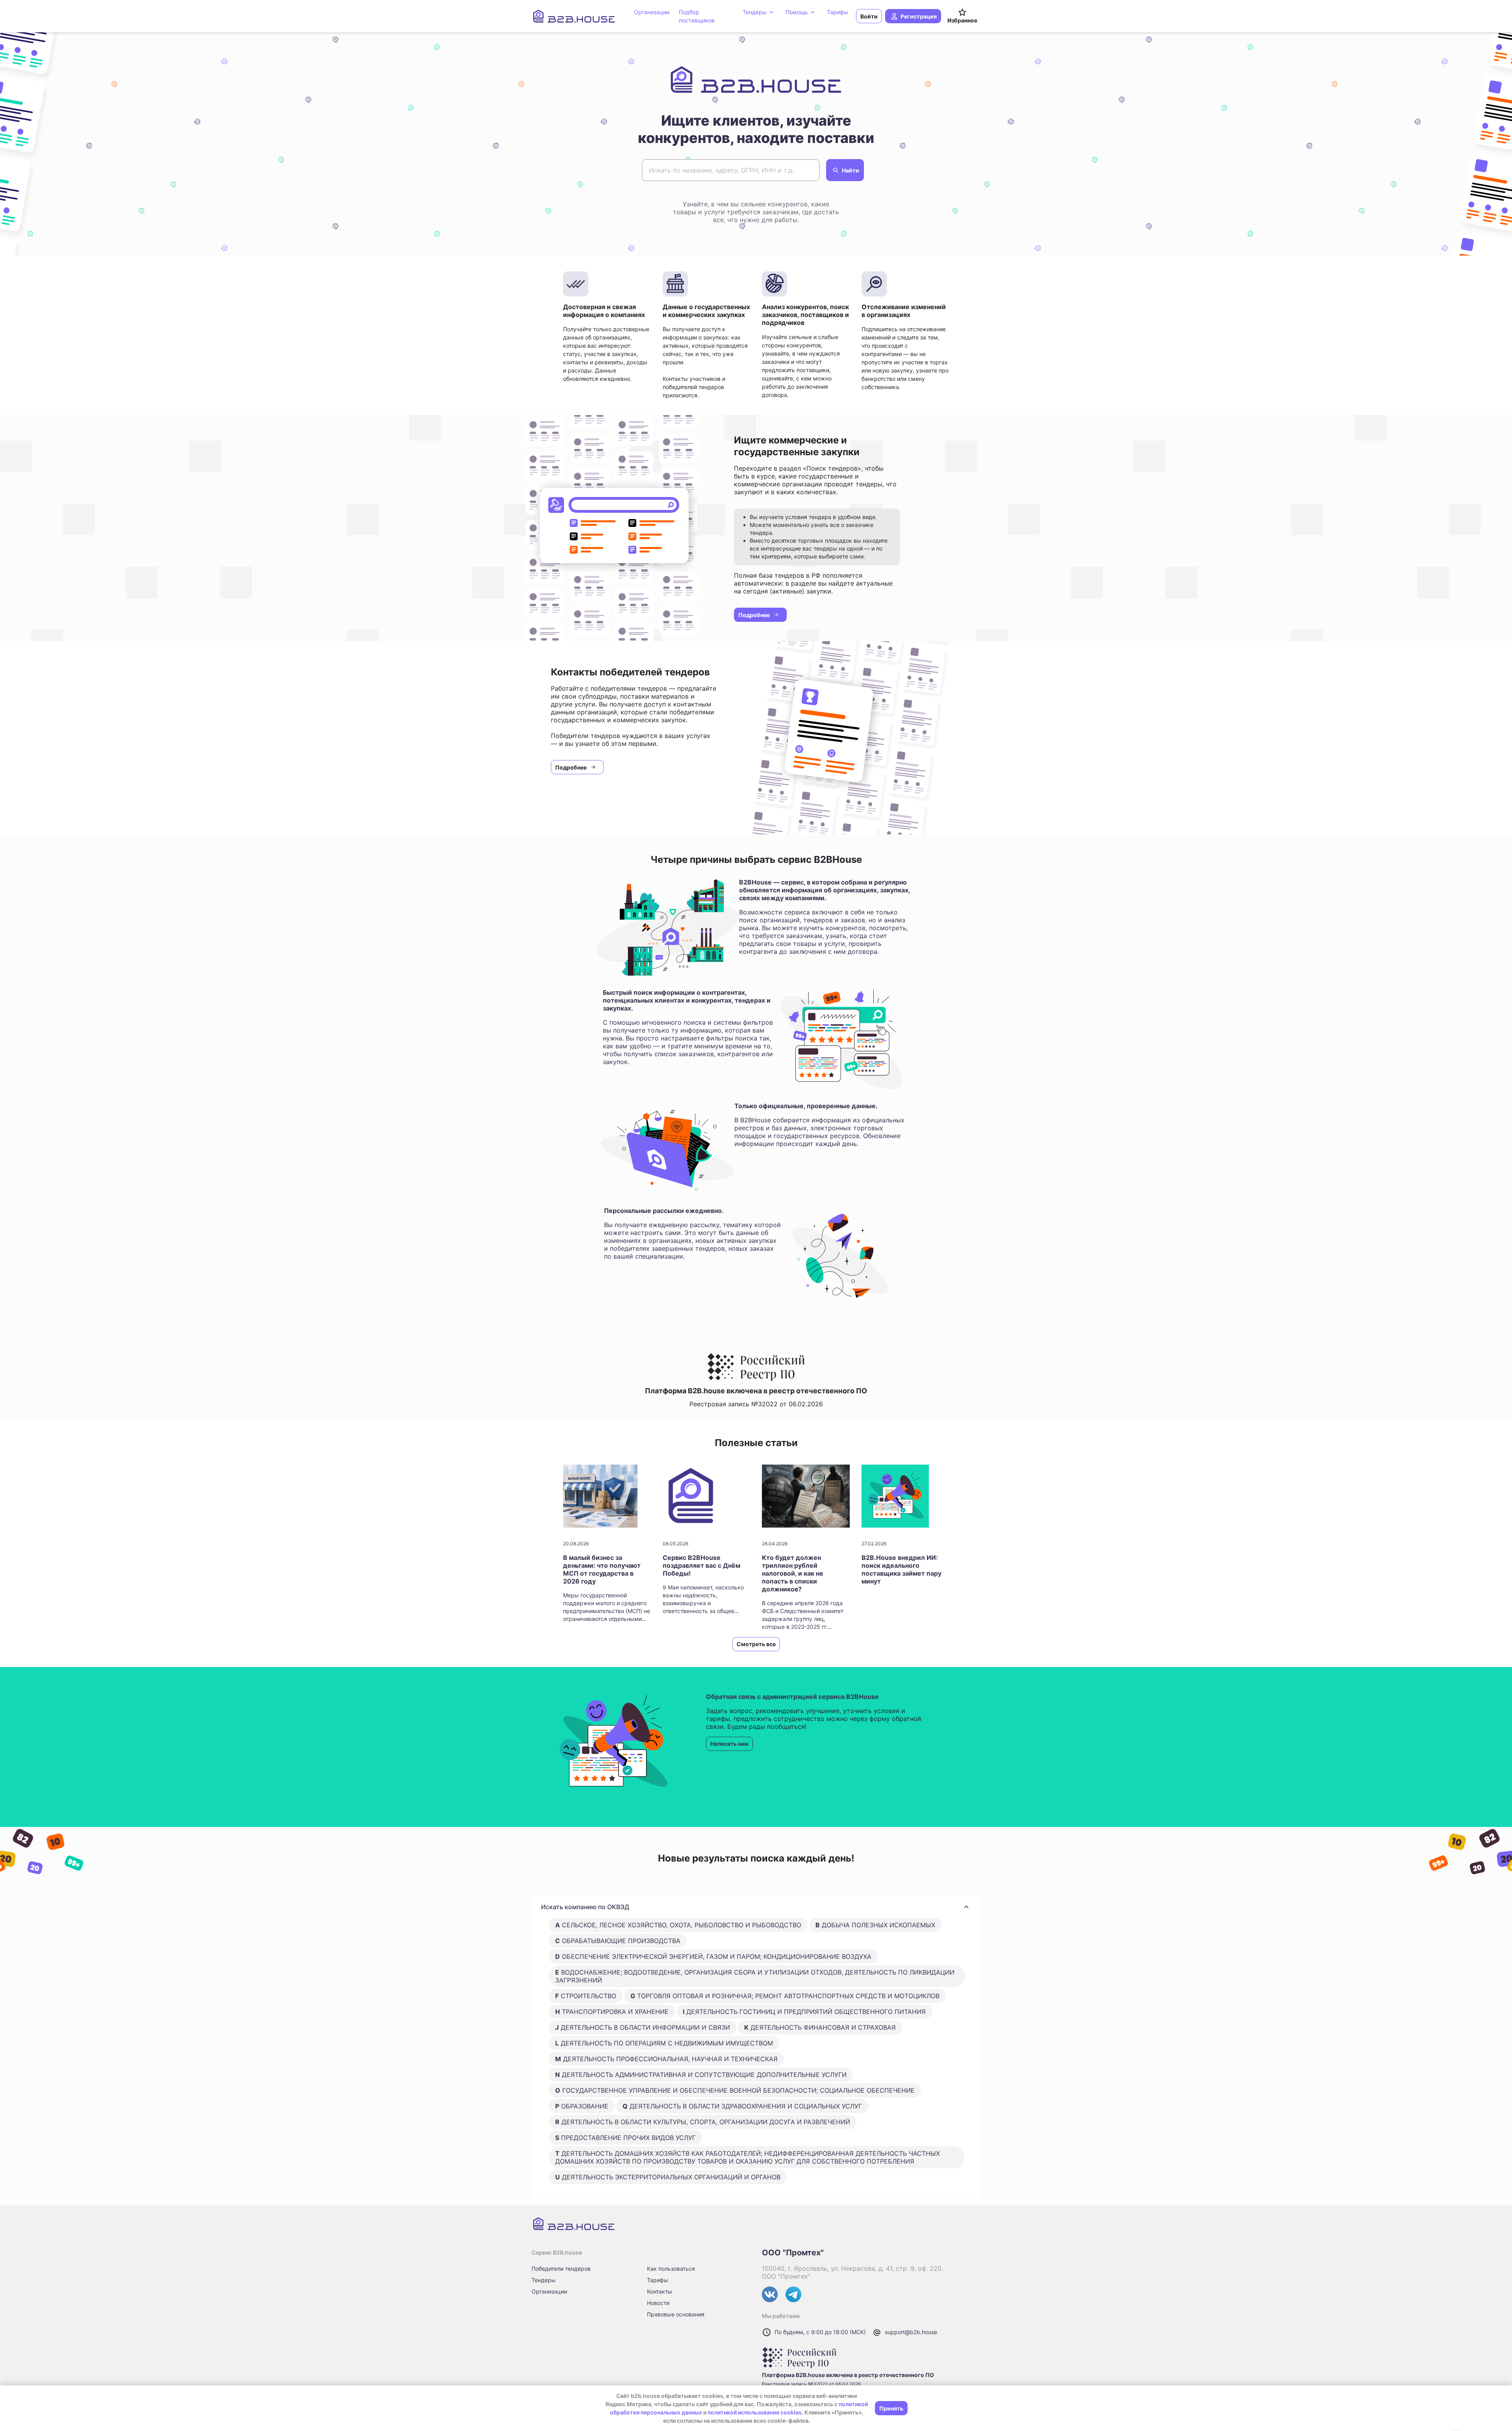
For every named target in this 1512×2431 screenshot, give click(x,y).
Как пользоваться (671, 2269)
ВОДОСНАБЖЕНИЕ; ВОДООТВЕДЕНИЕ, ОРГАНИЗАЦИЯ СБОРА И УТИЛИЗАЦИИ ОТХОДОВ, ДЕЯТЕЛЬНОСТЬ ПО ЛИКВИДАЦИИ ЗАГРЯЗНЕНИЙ (755, 1976)
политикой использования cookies (755, 2412)
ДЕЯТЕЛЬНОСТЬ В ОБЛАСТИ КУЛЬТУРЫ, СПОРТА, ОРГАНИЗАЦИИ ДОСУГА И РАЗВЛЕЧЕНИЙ (703, 2122)
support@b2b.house (911, 2332)
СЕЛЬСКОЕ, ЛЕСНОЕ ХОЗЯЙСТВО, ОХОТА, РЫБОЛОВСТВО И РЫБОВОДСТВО (678, 1925)
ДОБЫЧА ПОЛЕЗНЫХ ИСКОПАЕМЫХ (875, 1925)
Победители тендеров (561, 2269)
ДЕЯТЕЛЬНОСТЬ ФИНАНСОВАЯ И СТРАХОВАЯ (820, 2027)
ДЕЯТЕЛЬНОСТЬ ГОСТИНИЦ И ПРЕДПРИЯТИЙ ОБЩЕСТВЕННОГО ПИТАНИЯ (804, 2012)
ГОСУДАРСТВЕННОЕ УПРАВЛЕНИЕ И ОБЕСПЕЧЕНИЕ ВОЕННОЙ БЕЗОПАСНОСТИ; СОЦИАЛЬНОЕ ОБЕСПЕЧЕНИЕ (735, 2090)
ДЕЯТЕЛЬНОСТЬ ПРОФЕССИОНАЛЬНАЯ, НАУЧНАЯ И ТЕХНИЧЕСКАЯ (666, 2059)
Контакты (660, 2291)
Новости (658, 2303)
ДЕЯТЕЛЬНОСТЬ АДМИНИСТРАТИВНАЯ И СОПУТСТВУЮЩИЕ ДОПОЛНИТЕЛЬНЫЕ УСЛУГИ (701, 2075)
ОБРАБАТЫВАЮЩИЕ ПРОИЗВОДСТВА (618, 1941)
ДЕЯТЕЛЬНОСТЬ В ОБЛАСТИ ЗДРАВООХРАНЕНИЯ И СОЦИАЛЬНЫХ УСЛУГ (742, 2106)
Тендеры (544, 2280)
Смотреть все (756, 1644)
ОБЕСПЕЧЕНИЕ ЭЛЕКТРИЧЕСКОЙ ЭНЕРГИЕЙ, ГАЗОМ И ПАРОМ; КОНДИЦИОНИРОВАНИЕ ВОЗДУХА (713, 1956)
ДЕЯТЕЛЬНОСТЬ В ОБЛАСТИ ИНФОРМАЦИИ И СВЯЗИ (643, 2027)
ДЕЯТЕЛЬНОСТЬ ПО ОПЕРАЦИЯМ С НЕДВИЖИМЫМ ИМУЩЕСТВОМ (664, 2043)
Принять (891, 2408)
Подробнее (754, 615)
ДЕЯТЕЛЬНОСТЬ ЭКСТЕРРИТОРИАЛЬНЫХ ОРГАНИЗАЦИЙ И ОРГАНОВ (668, 2177)
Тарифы (658, 2280)
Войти (869, 16)
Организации (549, 2291)
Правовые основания (676, 2314)
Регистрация (919, 16)
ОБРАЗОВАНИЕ (582, 2106)
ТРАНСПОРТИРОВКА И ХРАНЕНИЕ (612, 2012)
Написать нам (729, 1744)
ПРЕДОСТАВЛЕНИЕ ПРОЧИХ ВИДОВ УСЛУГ (625, 2138)
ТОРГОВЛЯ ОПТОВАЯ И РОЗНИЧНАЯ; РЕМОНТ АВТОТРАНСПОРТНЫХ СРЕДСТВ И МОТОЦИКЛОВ (785, 1996)
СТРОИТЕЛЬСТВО (586, 1996)
